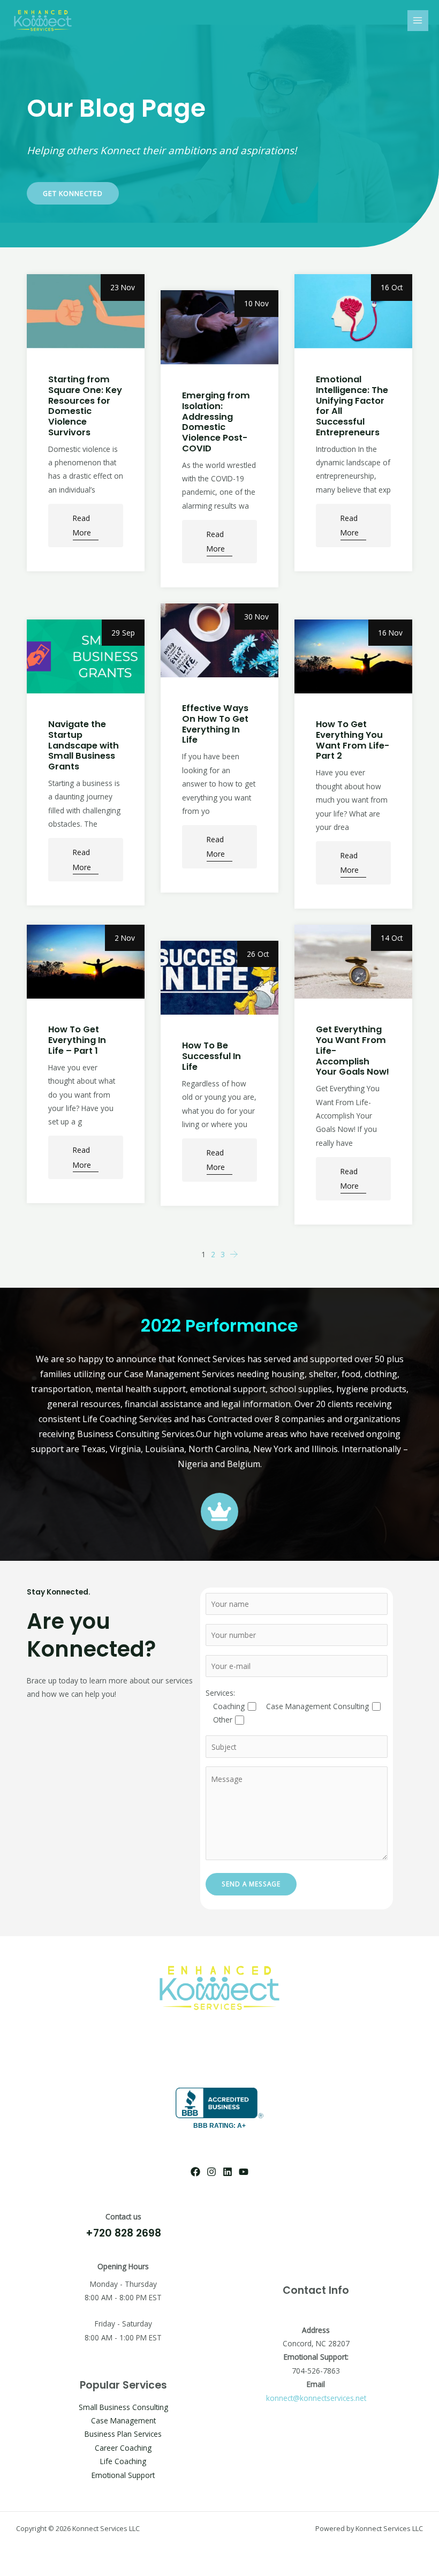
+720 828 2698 (123, 2233)
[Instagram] (211, 2172)
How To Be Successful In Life (211, 1056)
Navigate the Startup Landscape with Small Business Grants (84, 745)
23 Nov (123, 287)
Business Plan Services (123, 2434)
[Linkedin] (228, 2172)
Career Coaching (123, 2448)
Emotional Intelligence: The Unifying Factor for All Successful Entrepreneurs (352, 406)
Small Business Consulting (123, 2407)
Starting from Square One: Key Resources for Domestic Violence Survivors (85, 406)
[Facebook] (195, 2172)
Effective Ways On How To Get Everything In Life (215, 724)
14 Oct (392, 938)
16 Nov (390, 633)
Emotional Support (123, 2475)
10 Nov (256, 303)
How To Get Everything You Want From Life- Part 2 (353, 740)
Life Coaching (123, 2461)
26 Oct (258, 954)
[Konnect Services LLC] (43, 21)
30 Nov (256, 617)
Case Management (123, 2420)
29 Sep (123, 633)
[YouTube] (244, 2172)
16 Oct (392, 287)
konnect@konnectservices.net (316, 2398)
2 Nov (125, 938)
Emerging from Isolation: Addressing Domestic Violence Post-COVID (216, 422)
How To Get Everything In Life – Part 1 (77, 1040)
